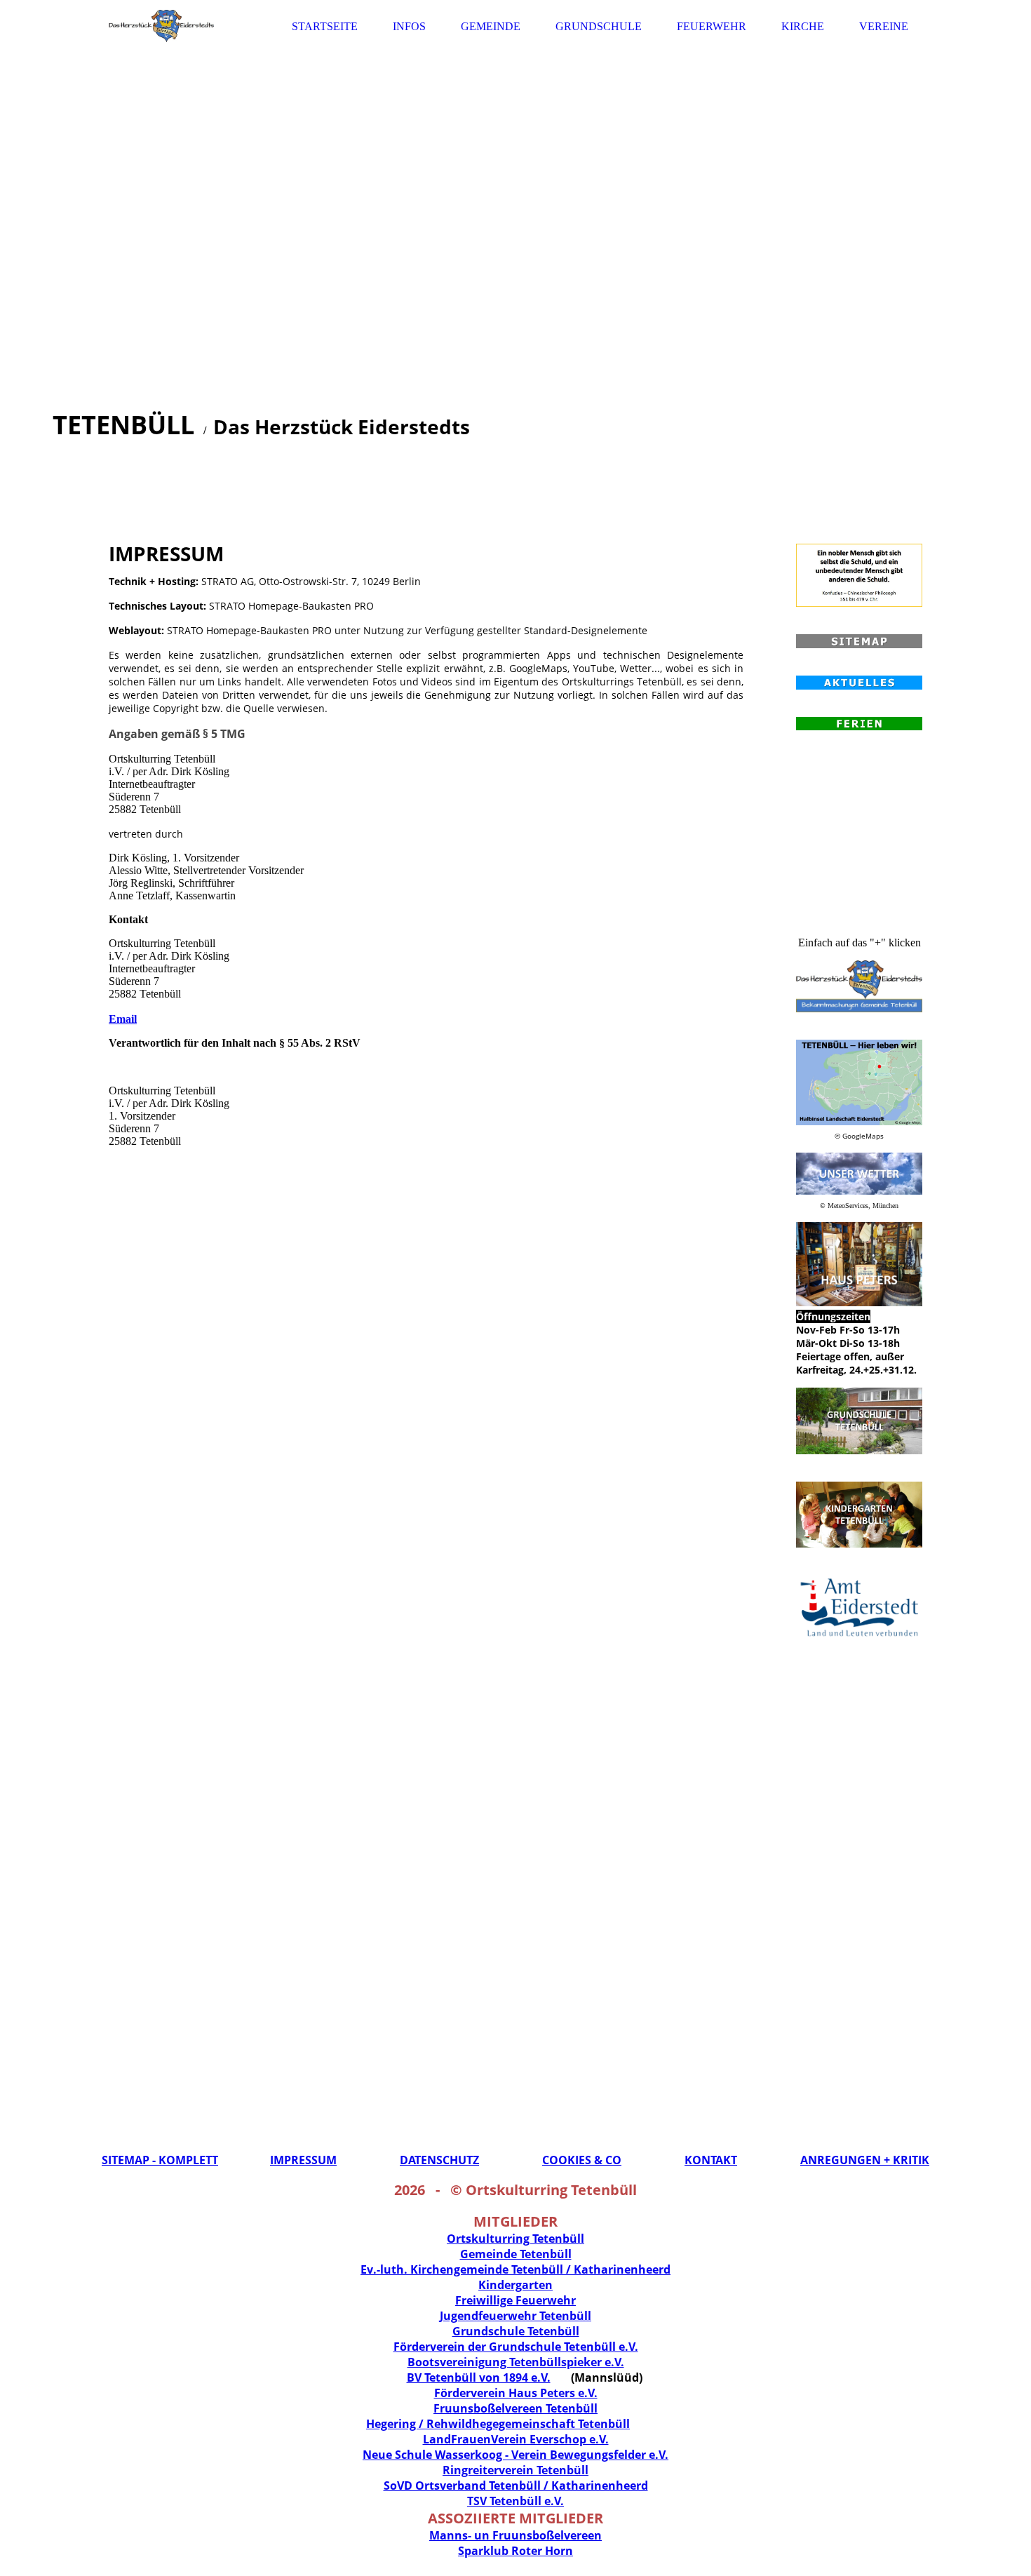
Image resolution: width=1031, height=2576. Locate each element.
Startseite (325, 26)
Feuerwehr (712, 26)
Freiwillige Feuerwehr (515, 2300)
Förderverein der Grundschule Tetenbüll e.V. (516, 2347)
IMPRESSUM (303, 2160)
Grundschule (599, 26)
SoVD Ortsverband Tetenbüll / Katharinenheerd (516, 2486)
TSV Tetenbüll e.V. (515, 2501)
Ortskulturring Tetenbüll (515, 2239)
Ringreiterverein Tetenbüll (515, 2470)
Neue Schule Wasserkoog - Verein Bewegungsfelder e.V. (515, 2455)
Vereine (884, 26)
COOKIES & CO (582, 2160)
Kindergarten (515, 2285)
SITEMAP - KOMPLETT (160, 2160)
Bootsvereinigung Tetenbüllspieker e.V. (516, 2362)
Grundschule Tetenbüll (516, 2331)
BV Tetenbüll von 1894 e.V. (479, 2377)
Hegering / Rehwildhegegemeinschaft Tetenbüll (498, 2424)
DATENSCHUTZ (439, 2160)
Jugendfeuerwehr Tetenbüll (515, 2316)
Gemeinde (491, 26)
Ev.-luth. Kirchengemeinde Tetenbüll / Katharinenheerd (515, 2269)
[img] (161, 26)
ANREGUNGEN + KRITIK (865, 2160)
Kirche (803, 26)
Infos (409, 26)
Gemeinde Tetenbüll (516, 2254)
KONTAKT (711, 2160)
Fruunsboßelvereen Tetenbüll (515, 2408)
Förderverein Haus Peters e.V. (516, 2393)
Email (123, 1019)
